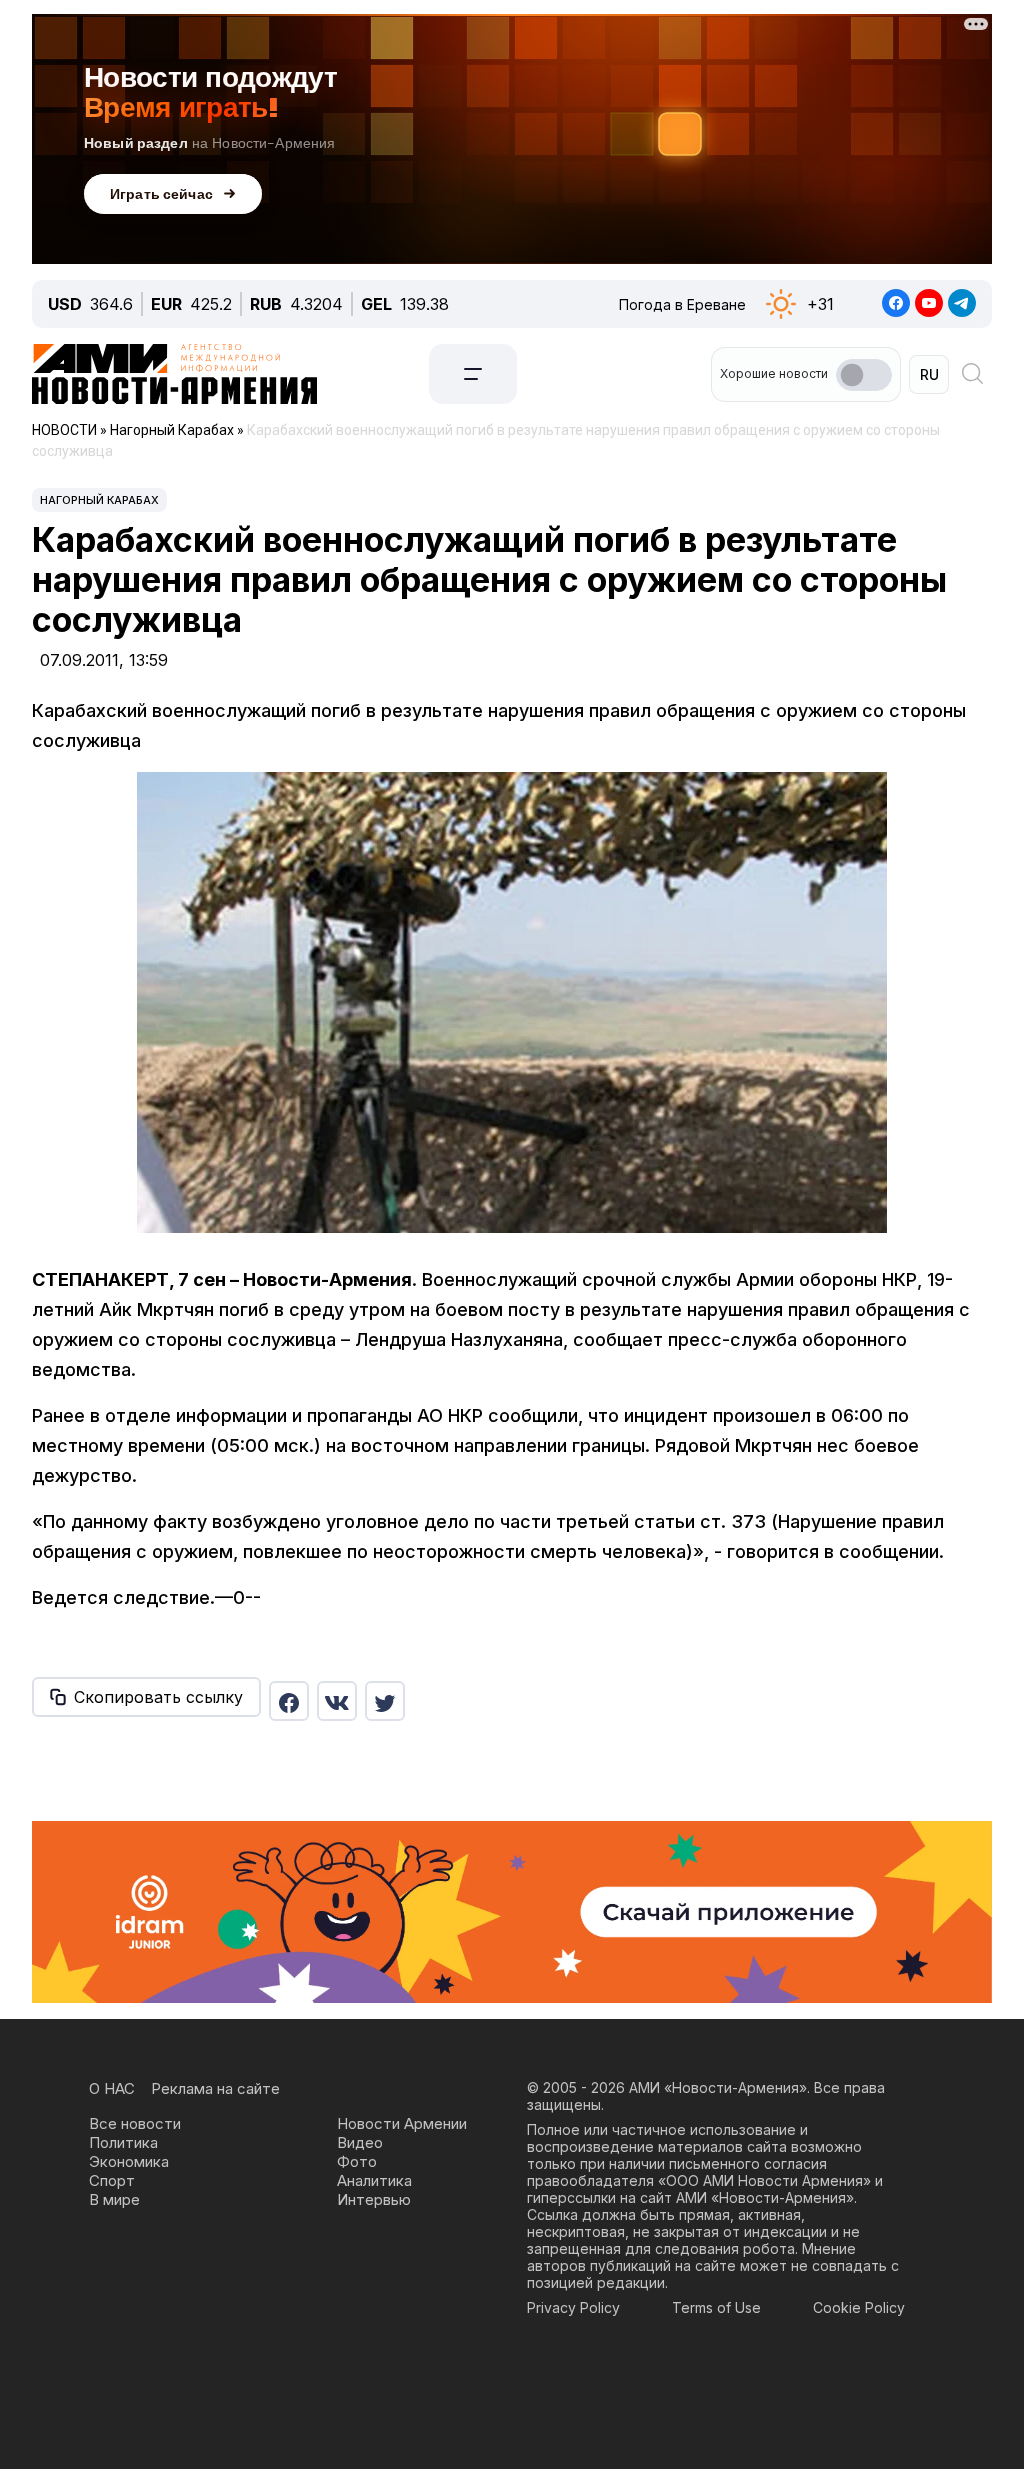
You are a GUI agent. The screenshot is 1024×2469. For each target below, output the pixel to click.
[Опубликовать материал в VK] (337, 1701)
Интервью (374, 2199)
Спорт (112, 2180)
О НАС (112, 2088)
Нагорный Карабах (99, 500)
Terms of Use (716, 2307)
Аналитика (374, 2180)
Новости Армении (402, 2123)
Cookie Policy (859, 2307)
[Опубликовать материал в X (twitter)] (385, 1701)
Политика (123, 2142)
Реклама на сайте (215, 2088)
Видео (360, 2142)
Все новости (135, 2123)
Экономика (129, 2161)
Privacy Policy (573, 2307)
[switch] (864, 375)
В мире (114, 2199)
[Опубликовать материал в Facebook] (289, 1701)
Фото (357, 2161)
